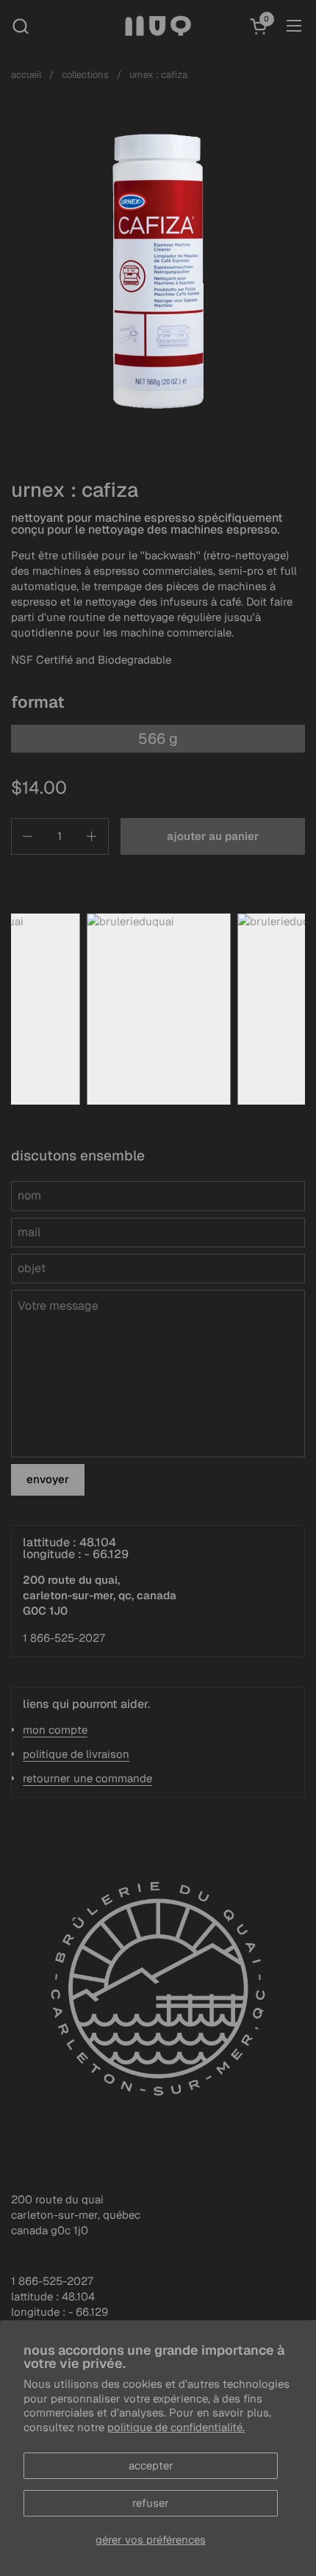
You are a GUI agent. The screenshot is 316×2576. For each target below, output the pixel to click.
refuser (151, 2503)
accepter (151, 2465)
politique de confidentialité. (176, 2427)
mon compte (55, 1730)
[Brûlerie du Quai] (158, 26)
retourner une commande (87, 1778)
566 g (158, 739)
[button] (20, 26)
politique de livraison (76, 1754)
